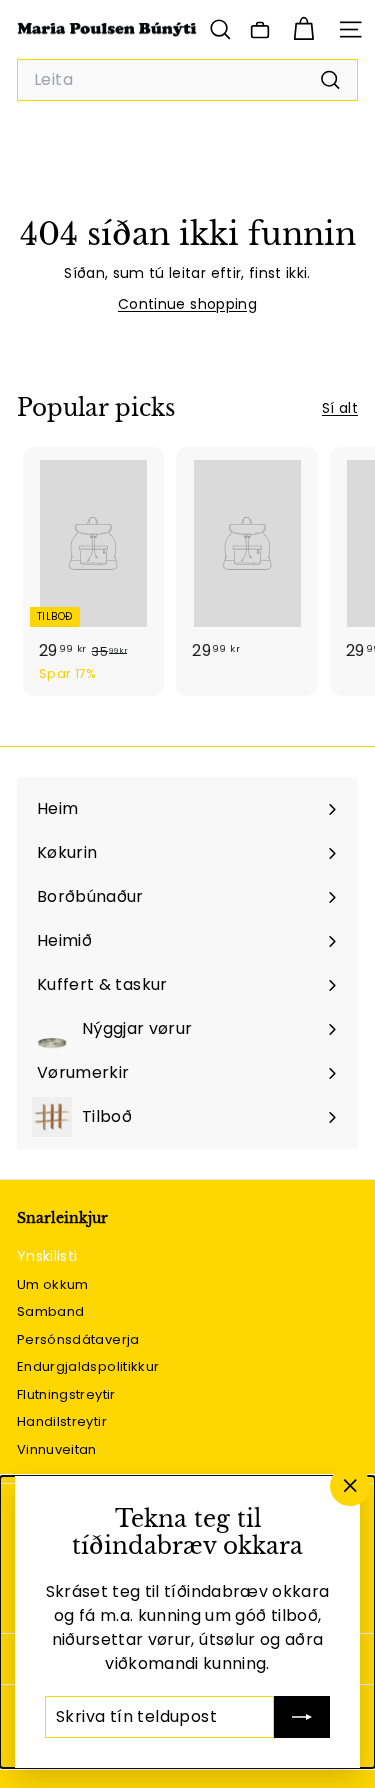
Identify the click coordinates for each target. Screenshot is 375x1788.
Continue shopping (187, 304)
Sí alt (340, 408)
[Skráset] (302, 1717)
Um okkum (53, 1284)
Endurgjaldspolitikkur (88, 1366)
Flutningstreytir (66, 1394)
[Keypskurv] (303, 29)
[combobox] (187, 80)
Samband (50, 1311)
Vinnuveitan (57, 1449)
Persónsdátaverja (78, 1339)
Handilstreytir (62, 1421)
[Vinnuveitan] (260, 30)
